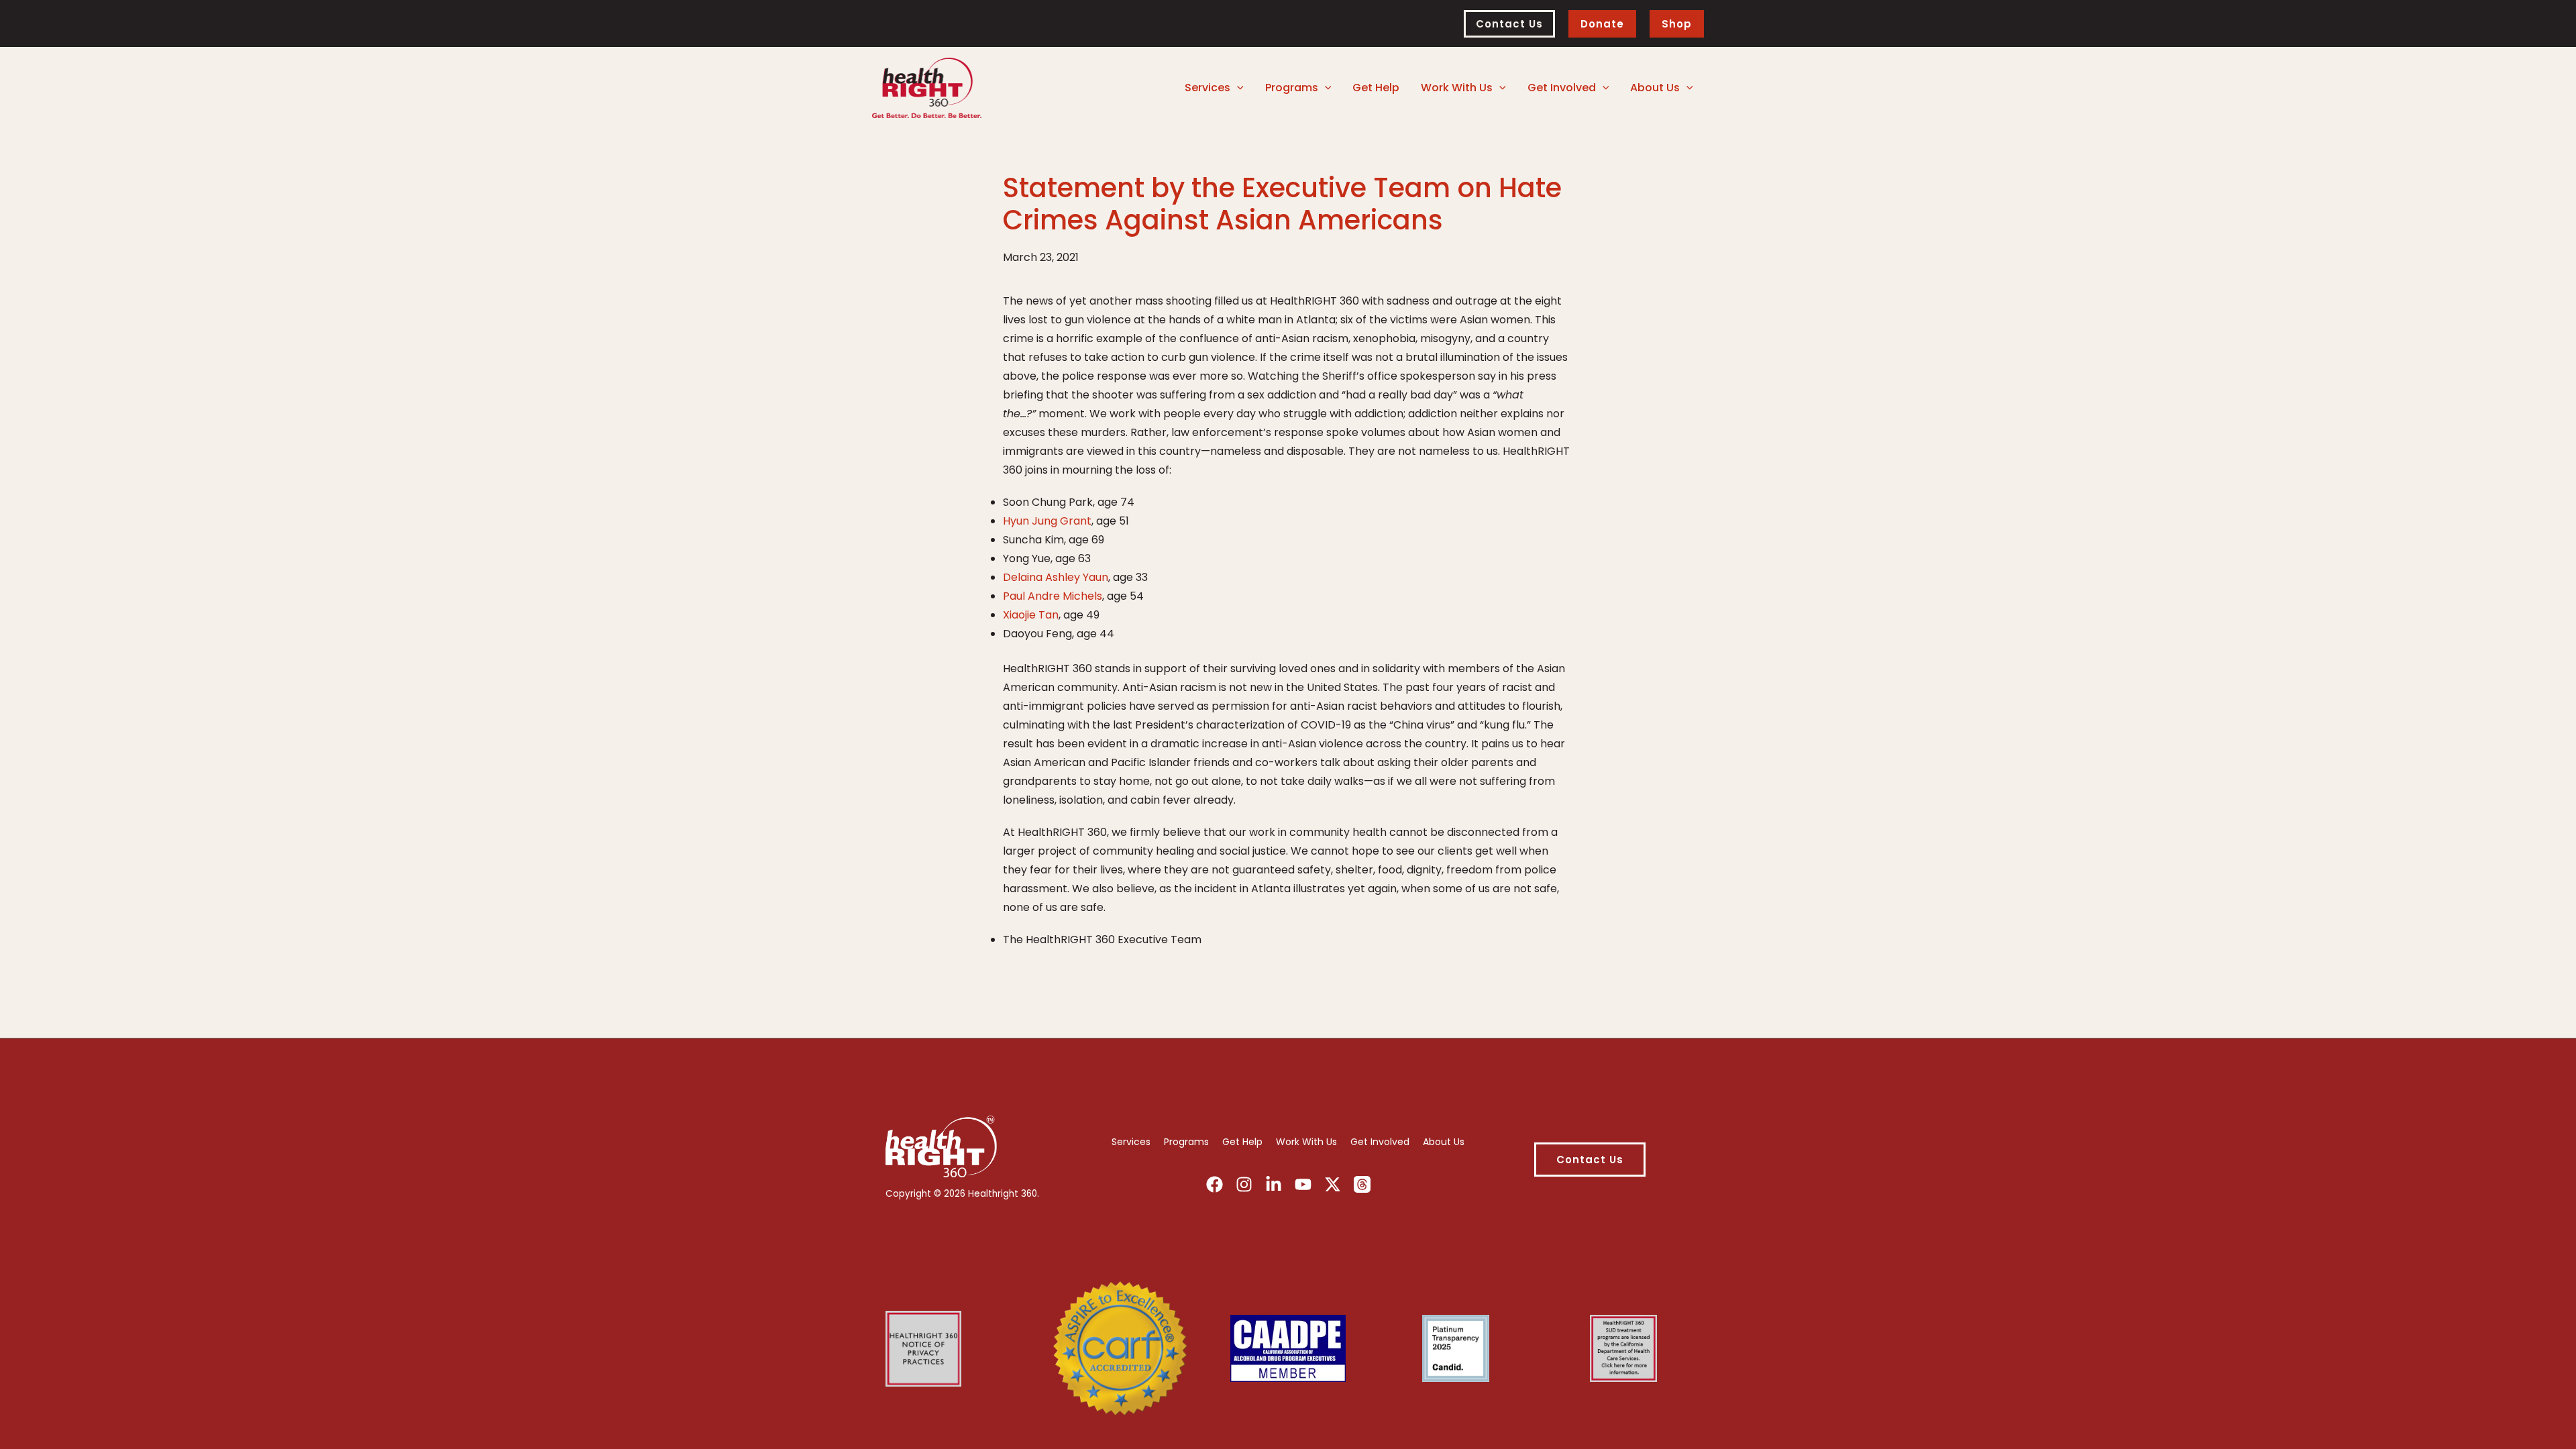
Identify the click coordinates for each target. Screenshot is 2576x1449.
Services (1131, 1142)
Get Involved (1380, 1142)
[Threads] (1362, 1184)
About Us (1444, 1142)
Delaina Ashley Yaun (1056, 577)
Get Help (1242, 1142)
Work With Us (1306, 1142)
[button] (1509, 24)
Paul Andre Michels (1053, 596)
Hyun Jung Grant (1047, 521)
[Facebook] (1215, 1184)
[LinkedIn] (1274, 1184)
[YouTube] (1303, 1184)
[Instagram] (1244, 1184)
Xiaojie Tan (1031, 615)
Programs (1186, 1142)
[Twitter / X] (1333, 1184)
